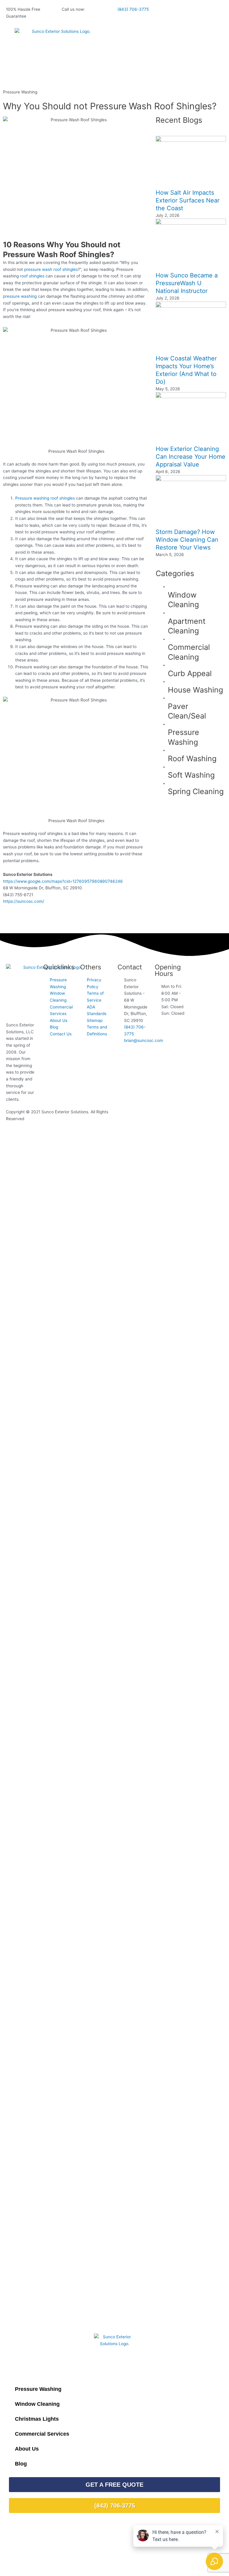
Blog (21, 2464)
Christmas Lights (37, 2419)
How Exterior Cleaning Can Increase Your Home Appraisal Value (191, 457)
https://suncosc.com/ (24, 901)
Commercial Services (42, 2434)
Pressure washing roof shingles (45, 498)
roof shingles (32, 276)
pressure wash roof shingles (51, 269)
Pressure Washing (20, 92)
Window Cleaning (37, 2404)
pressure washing (20, 296)
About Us (27, 2449)
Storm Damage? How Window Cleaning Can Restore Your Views (187, 540)
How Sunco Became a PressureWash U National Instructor (187, 283)
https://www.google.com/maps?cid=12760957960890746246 (63, 881)
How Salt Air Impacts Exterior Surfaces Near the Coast (188, 200)
